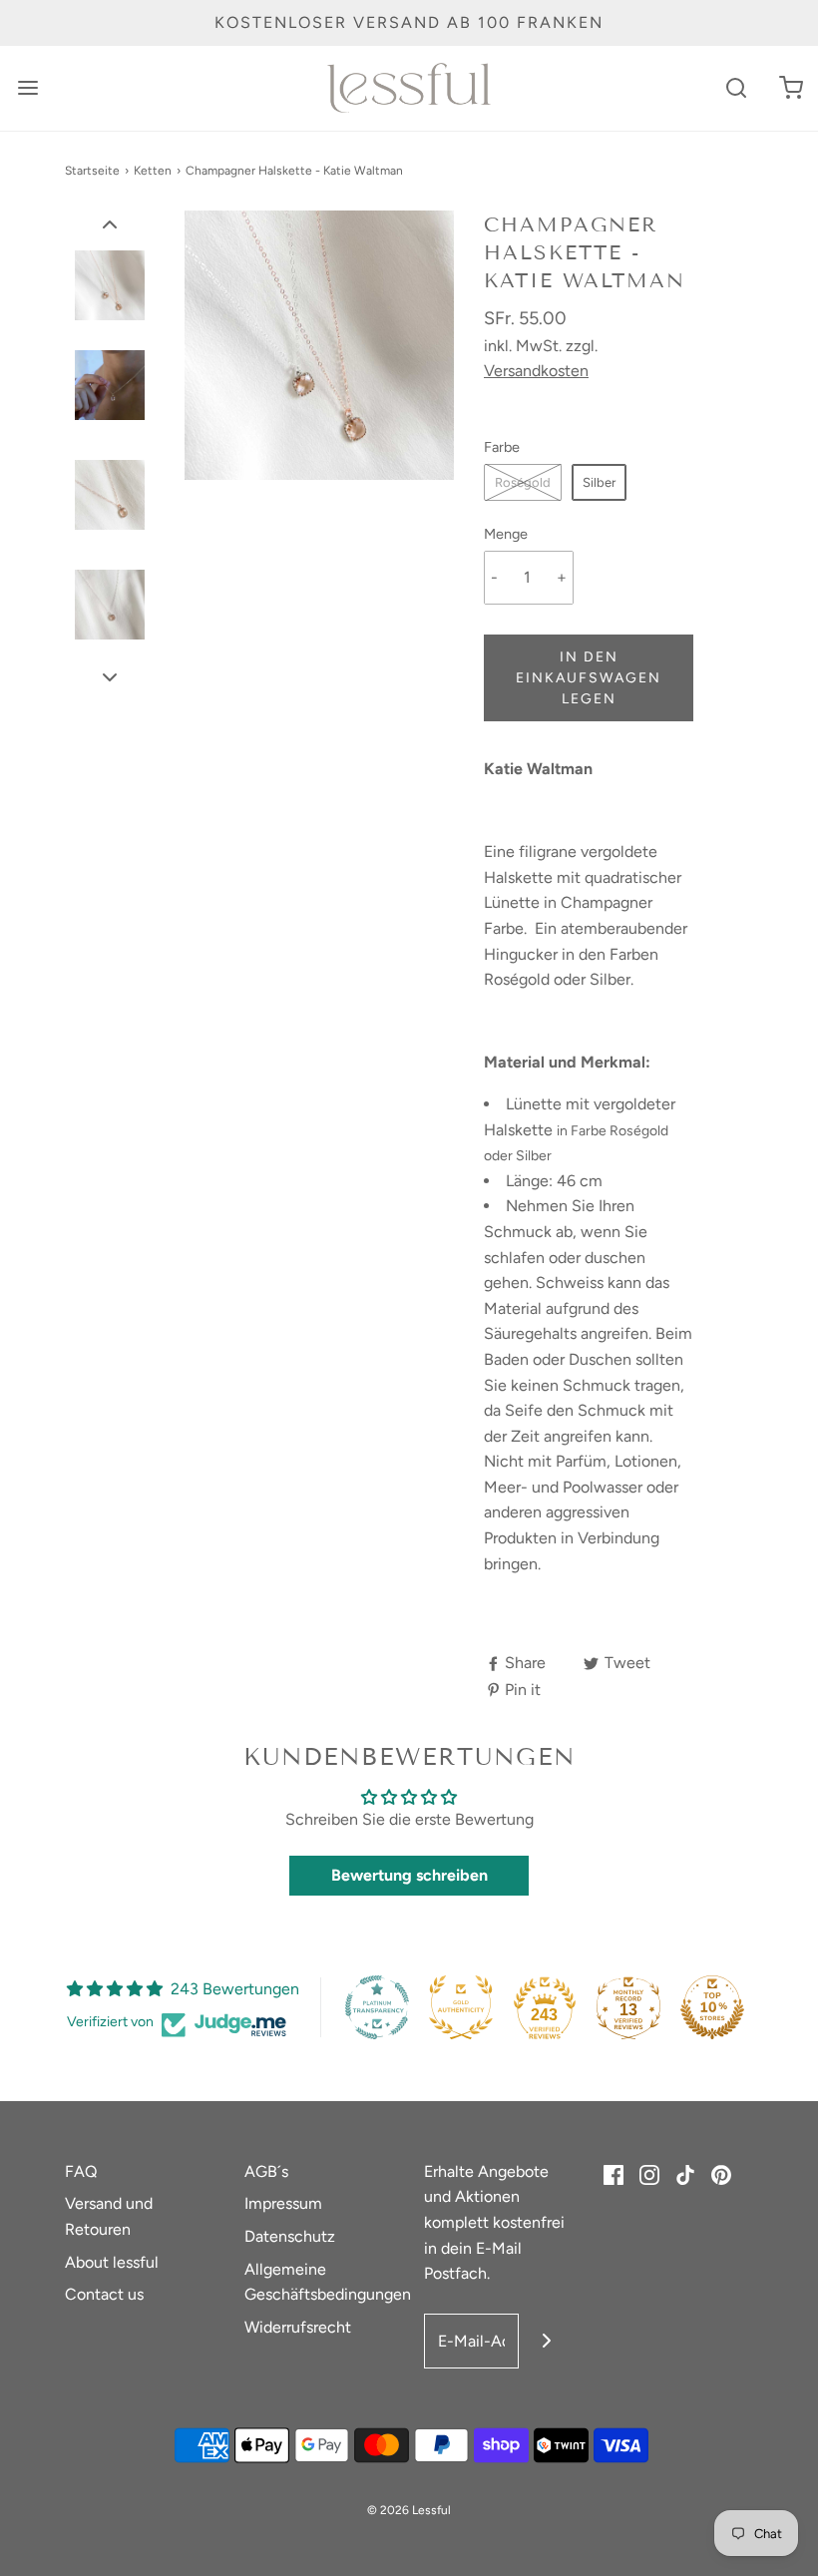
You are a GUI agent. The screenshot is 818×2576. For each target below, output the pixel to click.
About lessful (112, 2262)
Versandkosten (536, 371)
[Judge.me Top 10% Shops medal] (712, 2007)
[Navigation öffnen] (27, 88)
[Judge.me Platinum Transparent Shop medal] (377, 2007)
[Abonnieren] (546, 2341)
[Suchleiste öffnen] (736, 88)
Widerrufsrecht (298, 2327)
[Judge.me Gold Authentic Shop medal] (461, 2007)
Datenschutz (290, 2236)
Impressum (283, 2203)
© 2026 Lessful (409, 2510)
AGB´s (266, 2171)
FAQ (81, 2171)
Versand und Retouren (109, 2216)
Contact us (104, 2294)
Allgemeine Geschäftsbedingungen (328, 2282)
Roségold (523, 482)
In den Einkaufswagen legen (589, 678)
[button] (110, 223)
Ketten (153, 171)
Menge (506, 534)
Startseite (92, 171)
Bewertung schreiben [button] (409, 1875)
